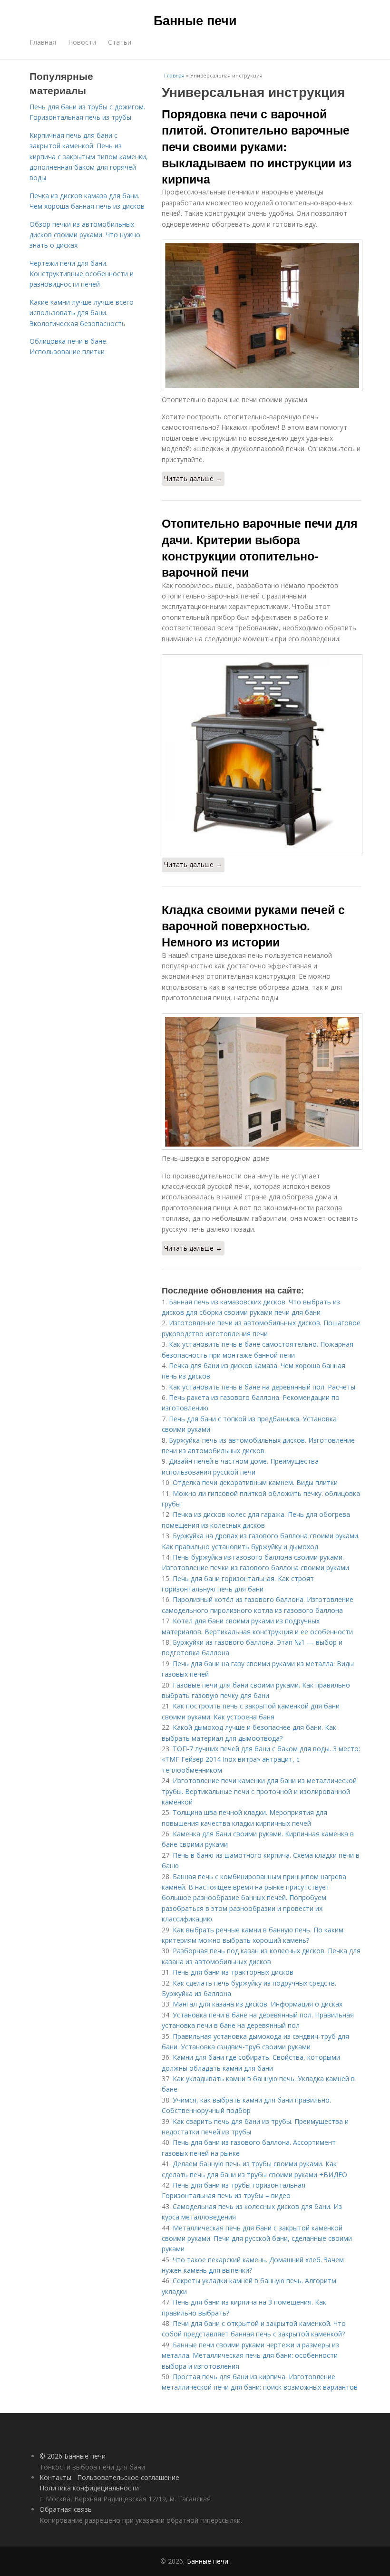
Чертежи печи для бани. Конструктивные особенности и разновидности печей (82, 274)
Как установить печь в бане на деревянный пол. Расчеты (262, 1387)
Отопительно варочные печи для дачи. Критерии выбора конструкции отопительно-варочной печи (260, 547)
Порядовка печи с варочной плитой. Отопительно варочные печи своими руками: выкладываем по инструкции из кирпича (257, 146)
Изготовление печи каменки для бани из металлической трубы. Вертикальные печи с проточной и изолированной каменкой (259, 1791)
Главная (43, 42)
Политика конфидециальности (89, 2488)
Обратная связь (66, 2509)
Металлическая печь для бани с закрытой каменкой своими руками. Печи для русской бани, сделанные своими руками (257, 2238)
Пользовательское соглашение (128, 2477)
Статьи (120, 42)
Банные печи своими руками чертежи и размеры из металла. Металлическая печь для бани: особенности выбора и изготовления (250, 2355)
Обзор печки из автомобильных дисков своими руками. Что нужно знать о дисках (85, 235)
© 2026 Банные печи (73, 2456)
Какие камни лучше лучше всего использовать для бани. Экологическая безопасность (82, 313)
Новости (82, 42)
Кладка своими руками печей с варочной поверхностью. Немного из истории (253, 926)
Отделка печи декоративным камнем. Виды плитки (255, 1482)
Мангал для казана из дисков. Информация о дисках (258, 2004)
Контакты (55, 2477)
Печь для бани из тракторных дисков (233, 1972)
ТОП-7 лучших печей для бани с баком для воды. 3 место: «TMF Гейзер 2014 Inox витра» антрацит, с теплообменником (261, 1759)
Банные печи (195, 20)
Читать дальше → (193, 478)
